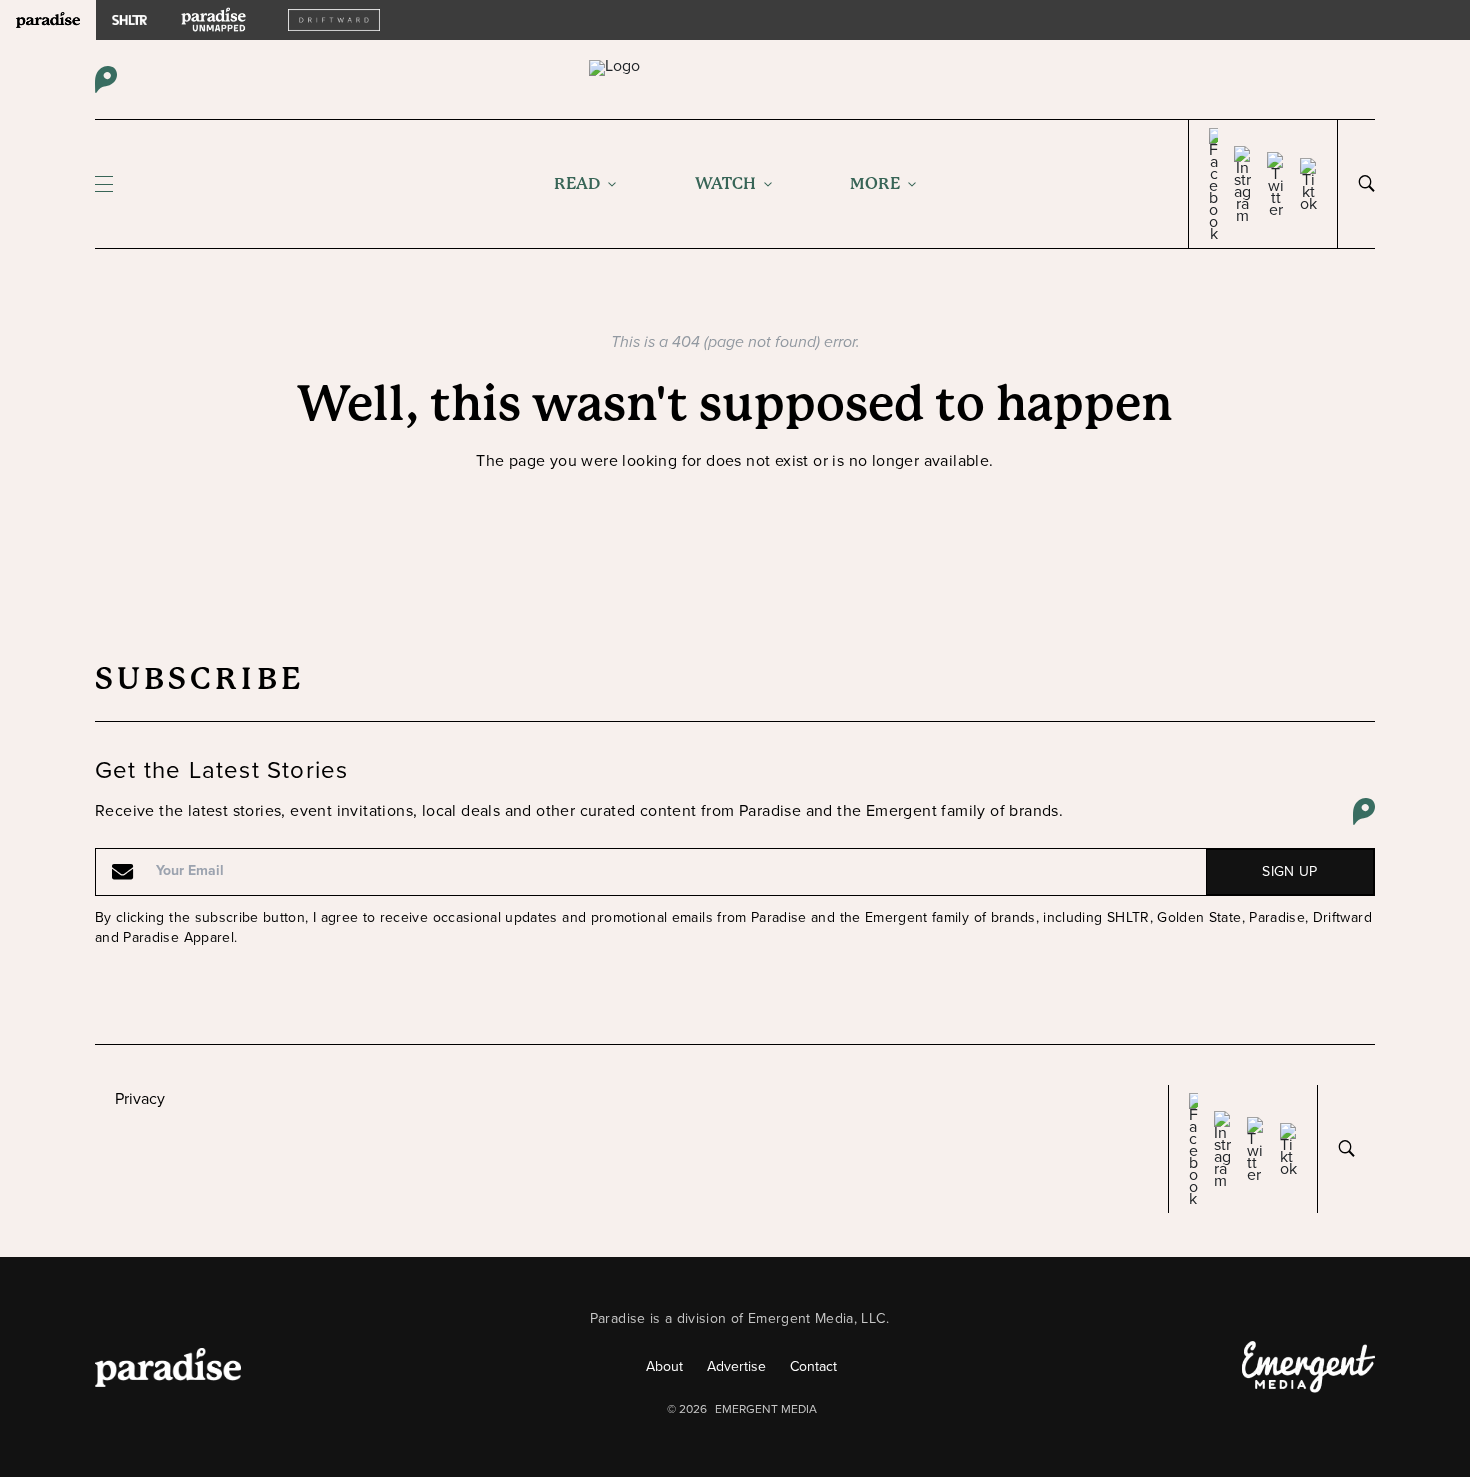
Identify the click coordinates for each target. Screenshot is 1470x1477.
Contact (813, 1366)
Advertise (736, 1366)
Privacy (140, 1098)
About (664, 1366)
